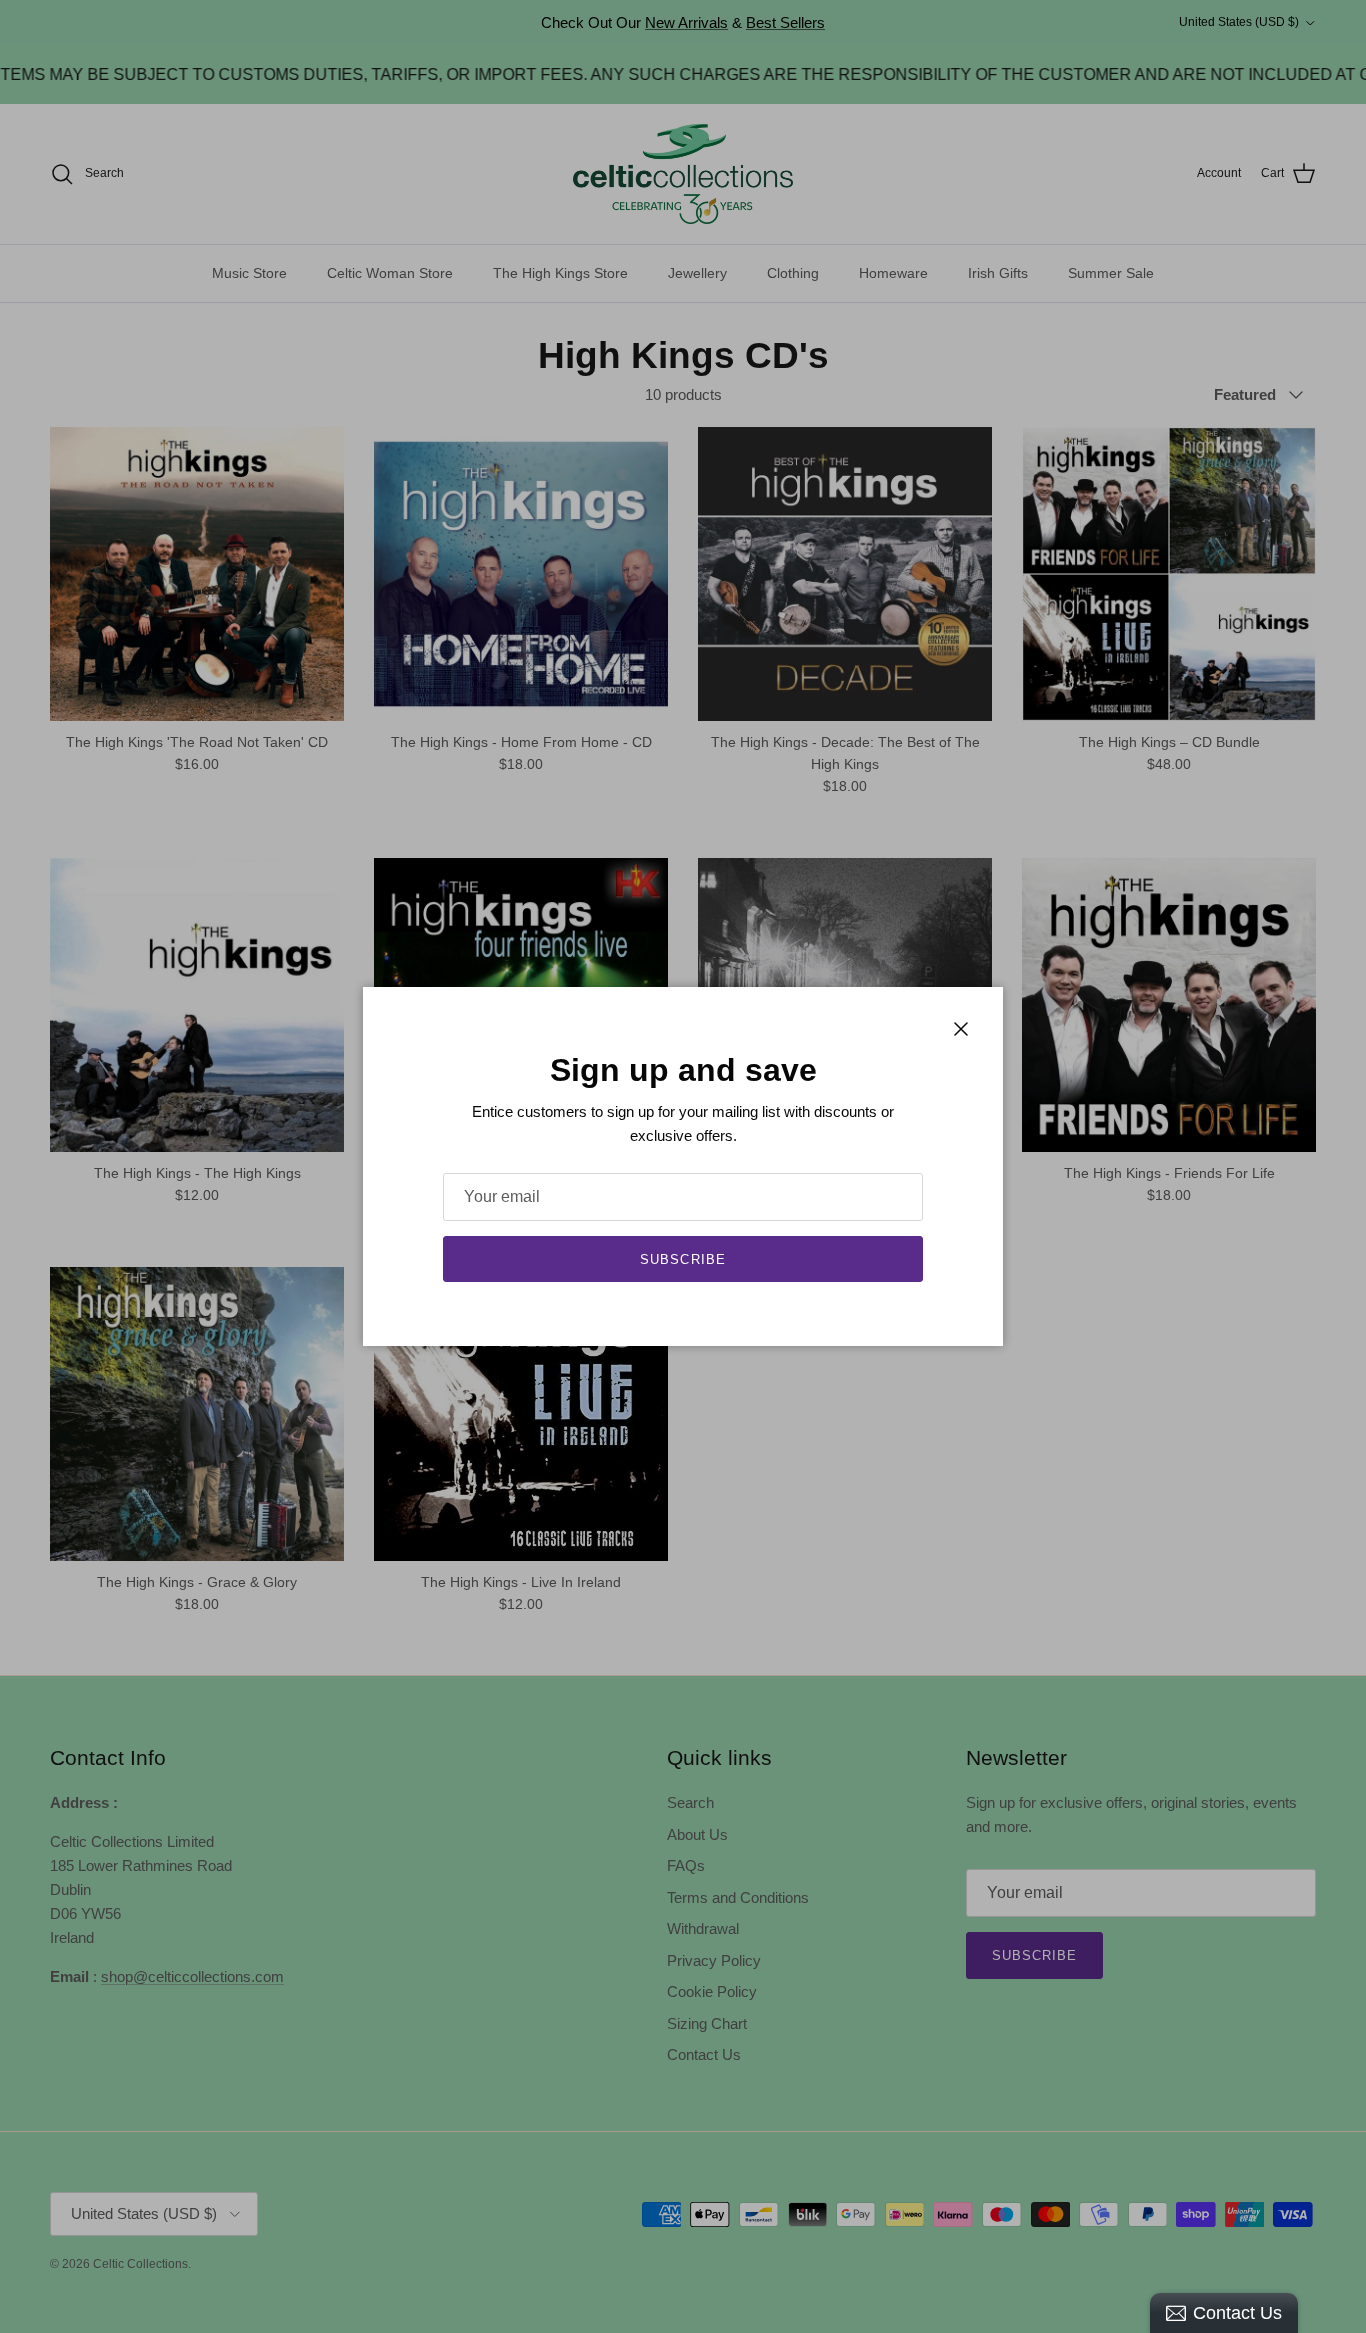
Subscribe (682, 1259)
